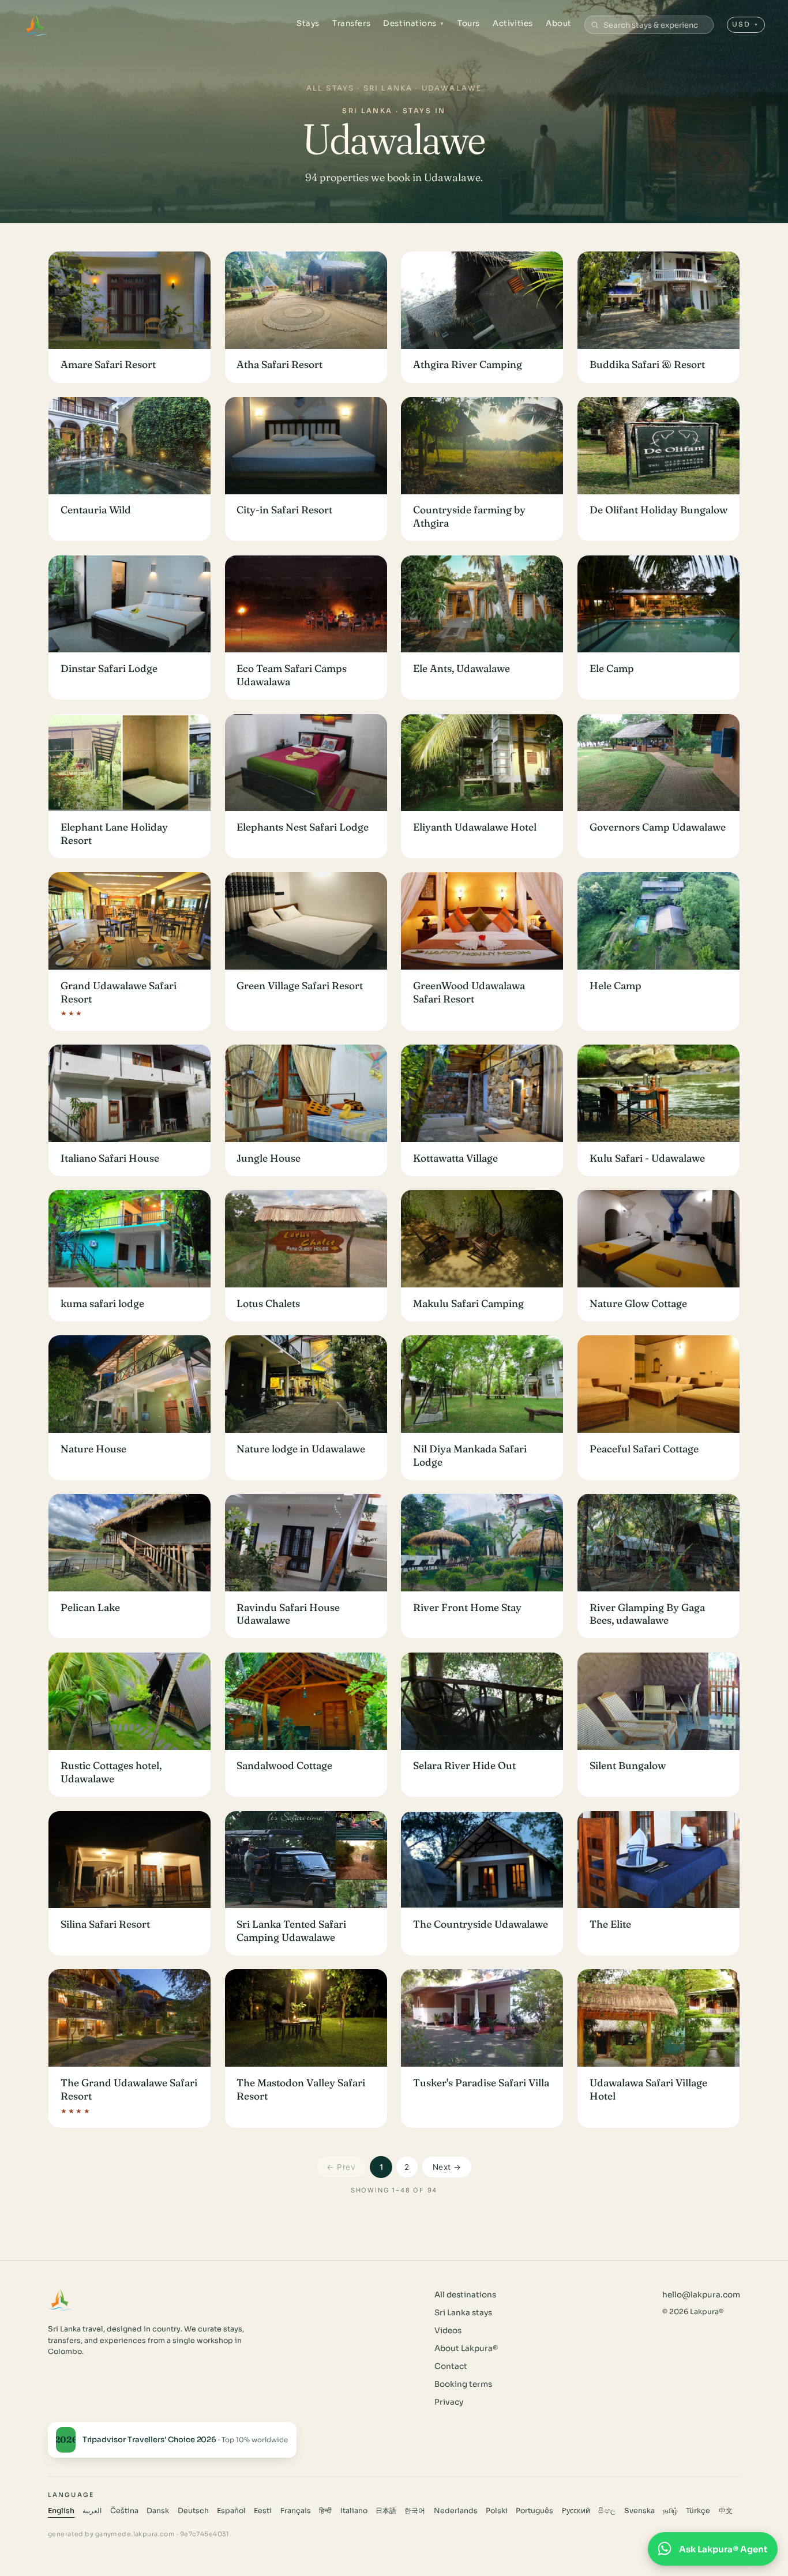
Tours (469, 23)
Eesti (263, 2511)
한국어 (415, 2511)
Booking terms (463, 2384)
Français (296, 2511)
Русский (576, 2511)
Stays (308, 23)
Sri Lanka (388, 88)
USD (746, 24)
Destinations (414, 23)
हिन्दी (325, 2511)
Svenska (639, 2511)
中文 (726, 2511)
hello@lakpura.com (701, 2295)
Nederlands (456, 2511)
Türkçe (698, 2511)
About (559, 23)
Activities (513, 23)
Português (534, 2511)
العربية (92, 2511)
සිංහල (607, 2511)
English (61, 2511)
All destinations (465, 2295)
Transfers (351, 23)
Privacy (449, 2402)
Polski (497, 2511)
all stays (330, 88)
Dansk (158, 2511)
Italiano (354, 2511)
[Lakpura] (35, 25)
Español (231, 2511)
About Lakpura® (466, 2348)
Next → (447, 2167)
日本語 (386, 2511)
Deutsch (193, 2511)
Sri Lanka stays (463, 2313)
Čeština (124, 2511)
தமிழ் (670, 2511)
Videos (448, 2331)
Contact (451, 2366)
